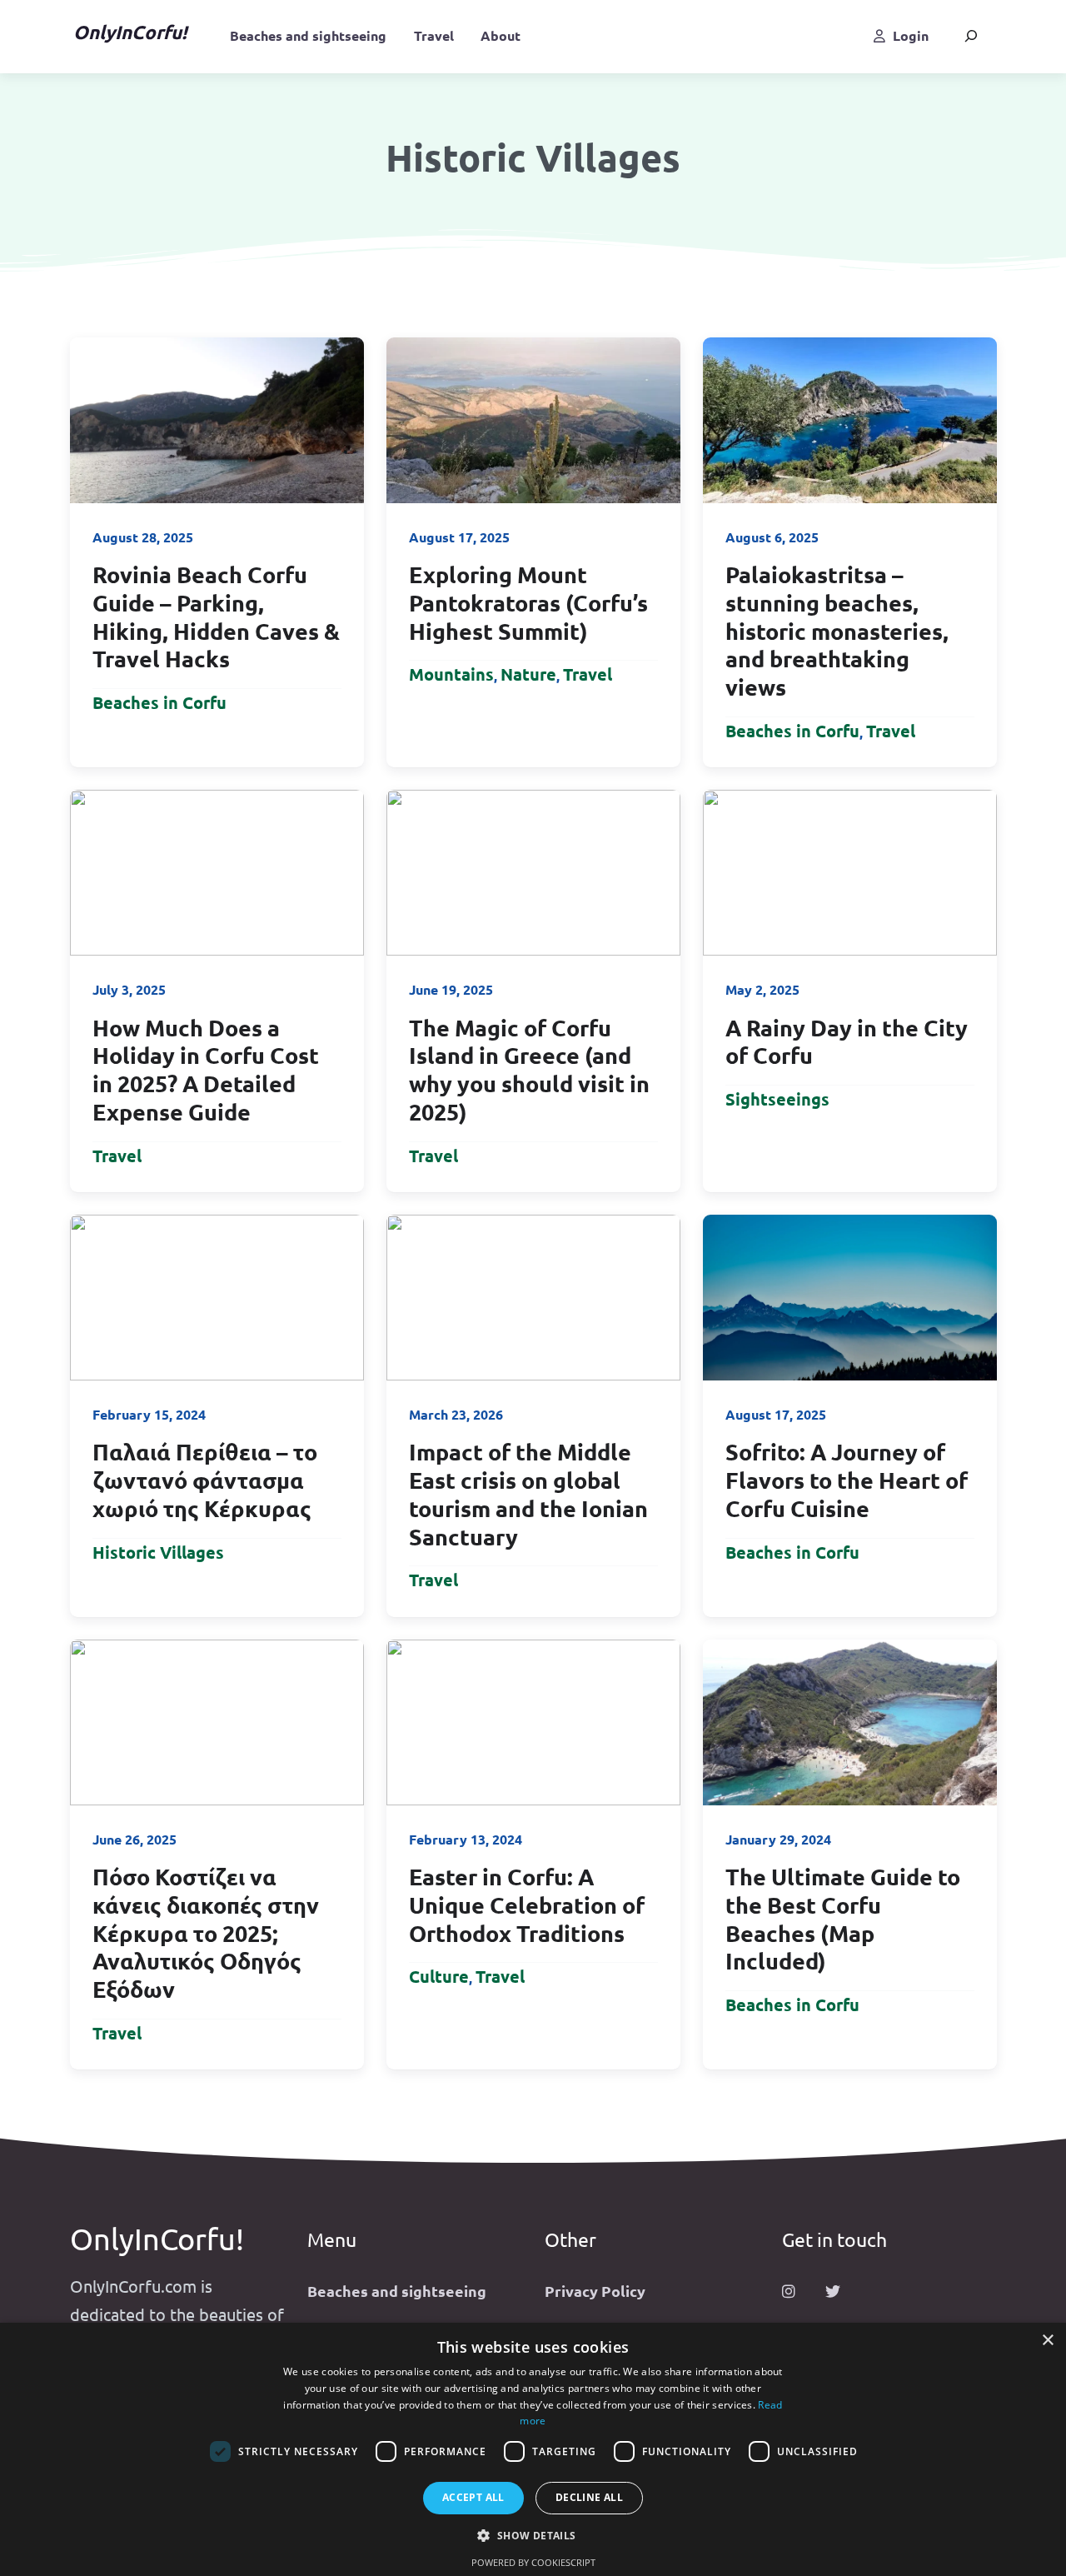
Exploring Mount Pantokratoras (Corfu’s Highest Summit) (528, 602)
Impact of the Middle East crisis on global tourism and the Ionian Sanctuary (528, 1493)
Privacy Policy (595, 2291)
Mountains (451, 674)
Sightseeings (777, 1099)
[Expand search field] (971, 35)
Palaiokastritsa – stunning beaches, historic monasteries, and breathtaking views (837, 630)
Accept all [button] (473, 2497)
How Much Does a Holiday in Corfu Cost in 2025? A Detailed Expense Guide (206, 1069)
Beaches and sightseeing (308, 35)
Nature (528, 674)
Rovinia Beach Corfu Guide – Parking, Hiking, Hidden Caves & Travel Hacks (216, 616)
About (501, 35)
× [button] (1047, 2341)
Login (911, 35)
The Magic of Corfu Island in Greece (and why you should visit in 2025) (529, 1069)
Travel (434, 35)
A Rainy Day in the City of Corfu (847, 1041)
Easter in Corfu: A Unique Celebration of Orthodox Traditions (527, 1905)
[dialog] (533, 2449)
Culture (439, 1976)
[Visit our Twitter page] (833, 2291)
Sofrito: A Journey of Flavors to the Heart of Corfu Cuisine (847, 1480)
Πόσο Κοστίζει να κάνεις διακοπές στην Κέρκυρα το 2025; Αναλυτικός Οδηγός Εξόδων (206, 1932)
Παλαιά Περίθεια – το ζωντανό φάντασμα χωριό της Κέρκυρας (205, 1480)
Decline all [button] (589, 2497)
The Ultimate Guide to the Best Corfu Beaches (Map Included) (843, 1918)
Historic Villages (158, 1552)
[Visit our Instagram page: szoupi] (789, 2291)
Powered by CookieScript (533, 2562)
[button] (533, 2536)
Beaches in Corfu (159, 702)
